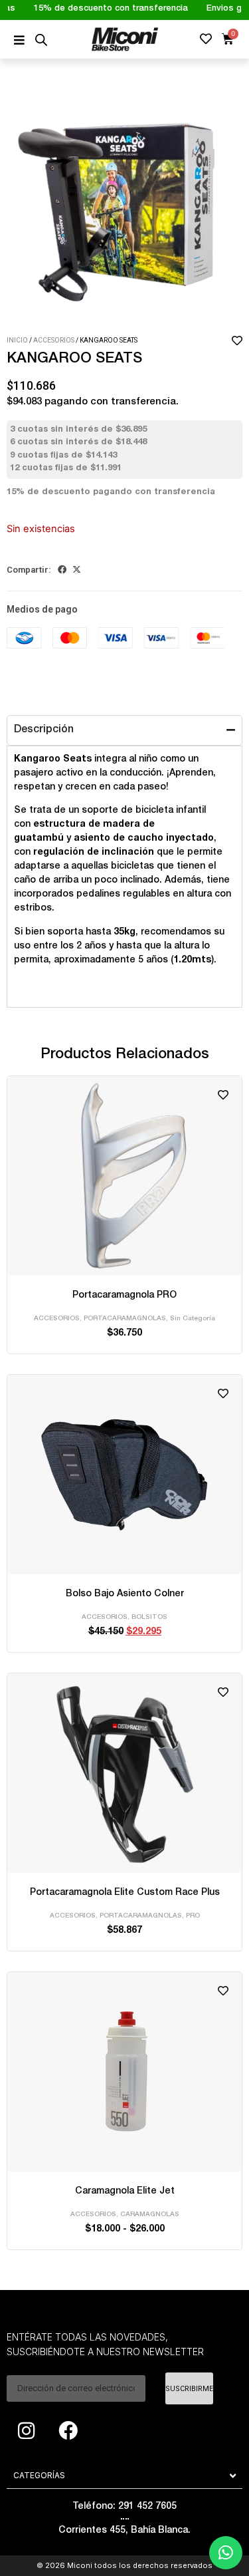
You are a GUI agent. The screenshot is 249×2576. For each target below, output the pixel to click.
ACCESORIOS (54, 340)
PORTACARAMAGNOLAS (125, 1319)
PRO (193, 1916)
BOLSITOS (149, 1618)
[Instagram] (26, 2430)
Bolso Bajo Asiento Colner (125, 1594)
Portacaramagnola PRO (124, 1296)
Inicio (17, 340)
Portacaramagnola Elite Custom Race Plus (125, 1893)
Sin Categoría (193, 1319)
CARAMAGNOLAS (150, 2215)
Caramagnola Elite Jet (125, 2192)
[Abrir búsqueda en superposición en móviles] (41, 40)
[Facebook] (68, 2430)
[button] (62, 570)
